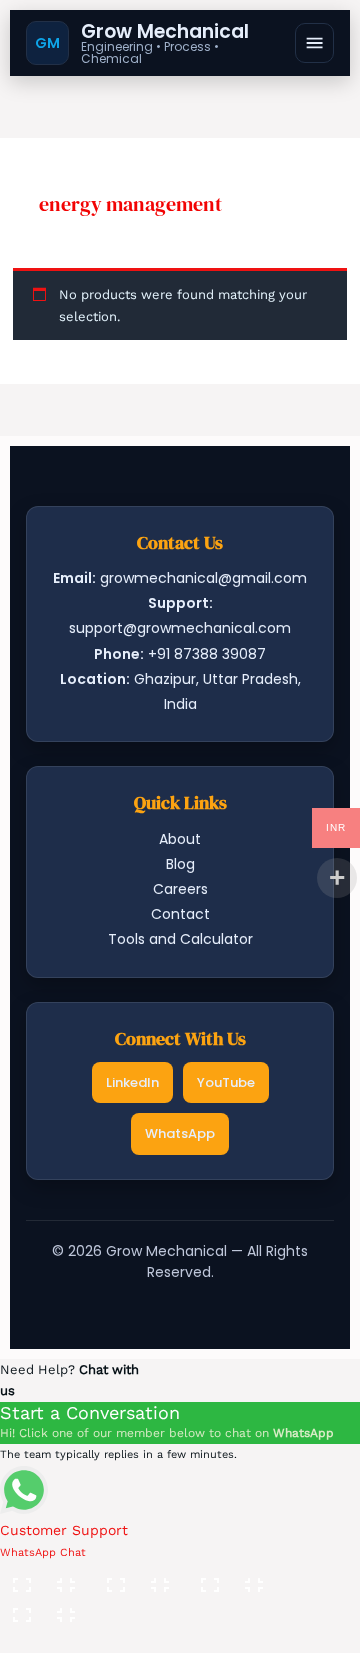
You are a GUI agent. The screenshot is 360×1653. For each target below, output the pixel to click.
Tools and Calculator (180, 939)
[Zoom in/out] (45, 1578)
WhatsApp (180, 1133)
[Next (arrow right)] (139, 1638)
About (180, 839)
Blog (180, 864)
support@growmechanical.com (180, 628)
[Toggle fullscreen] (139, 1578)
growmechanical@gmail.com (203, 578)
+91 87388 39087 (207, 654)
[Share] (233, 1578)
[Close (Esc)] (45, 1608)
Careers (180, 889)
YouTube (226, 1082)
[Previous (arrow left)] (45, 1638)
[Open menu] (314, 43)
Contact (180, 914)
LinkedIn (132, 1082)
